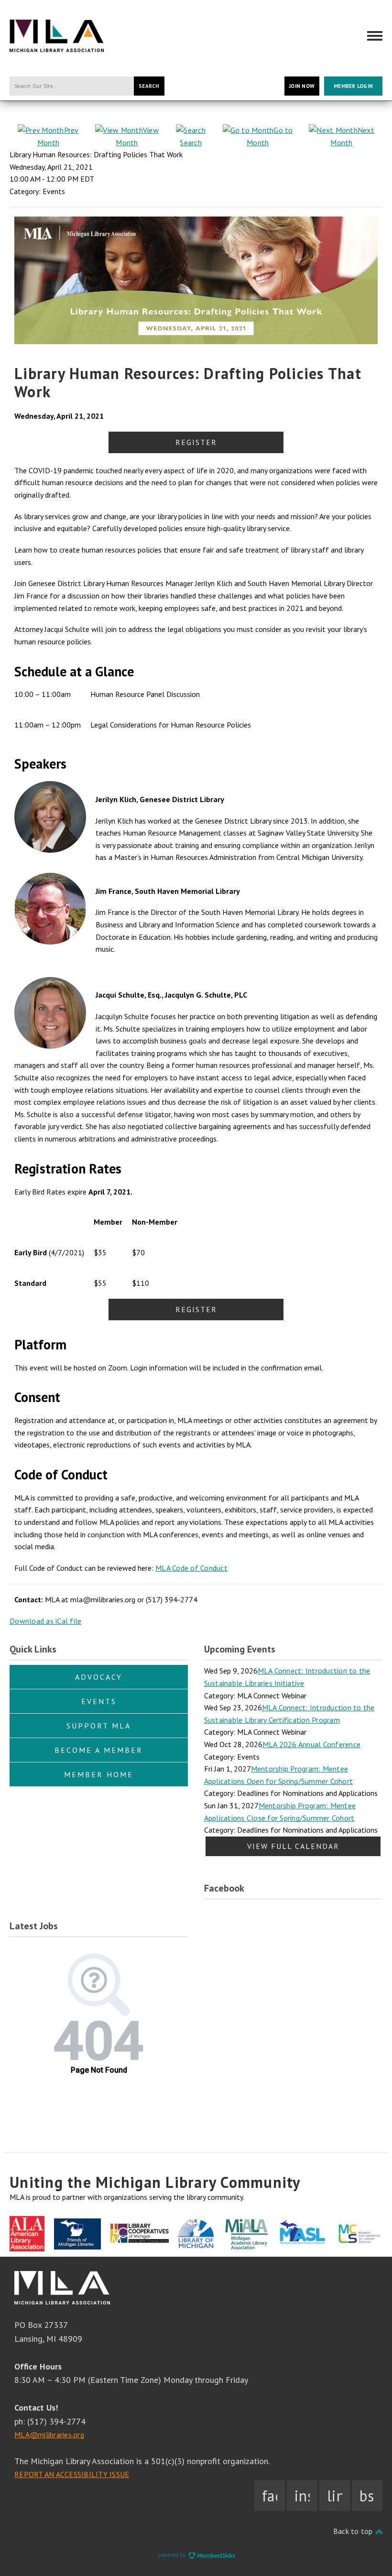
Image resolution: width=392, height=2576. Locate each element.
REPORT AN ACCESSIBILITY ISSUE (72, 2474)
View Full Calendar (293, 1846)
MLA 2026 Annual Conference (312, 1744)
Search (149, 86)
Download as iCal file (45, 1621)
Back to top (354, 2531)
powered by (173, 2555)
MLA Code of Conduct (191, 1568)
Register (196, 442)
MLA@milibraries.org (49, 2435)
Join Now (302, 86)
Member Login (353, 86)
